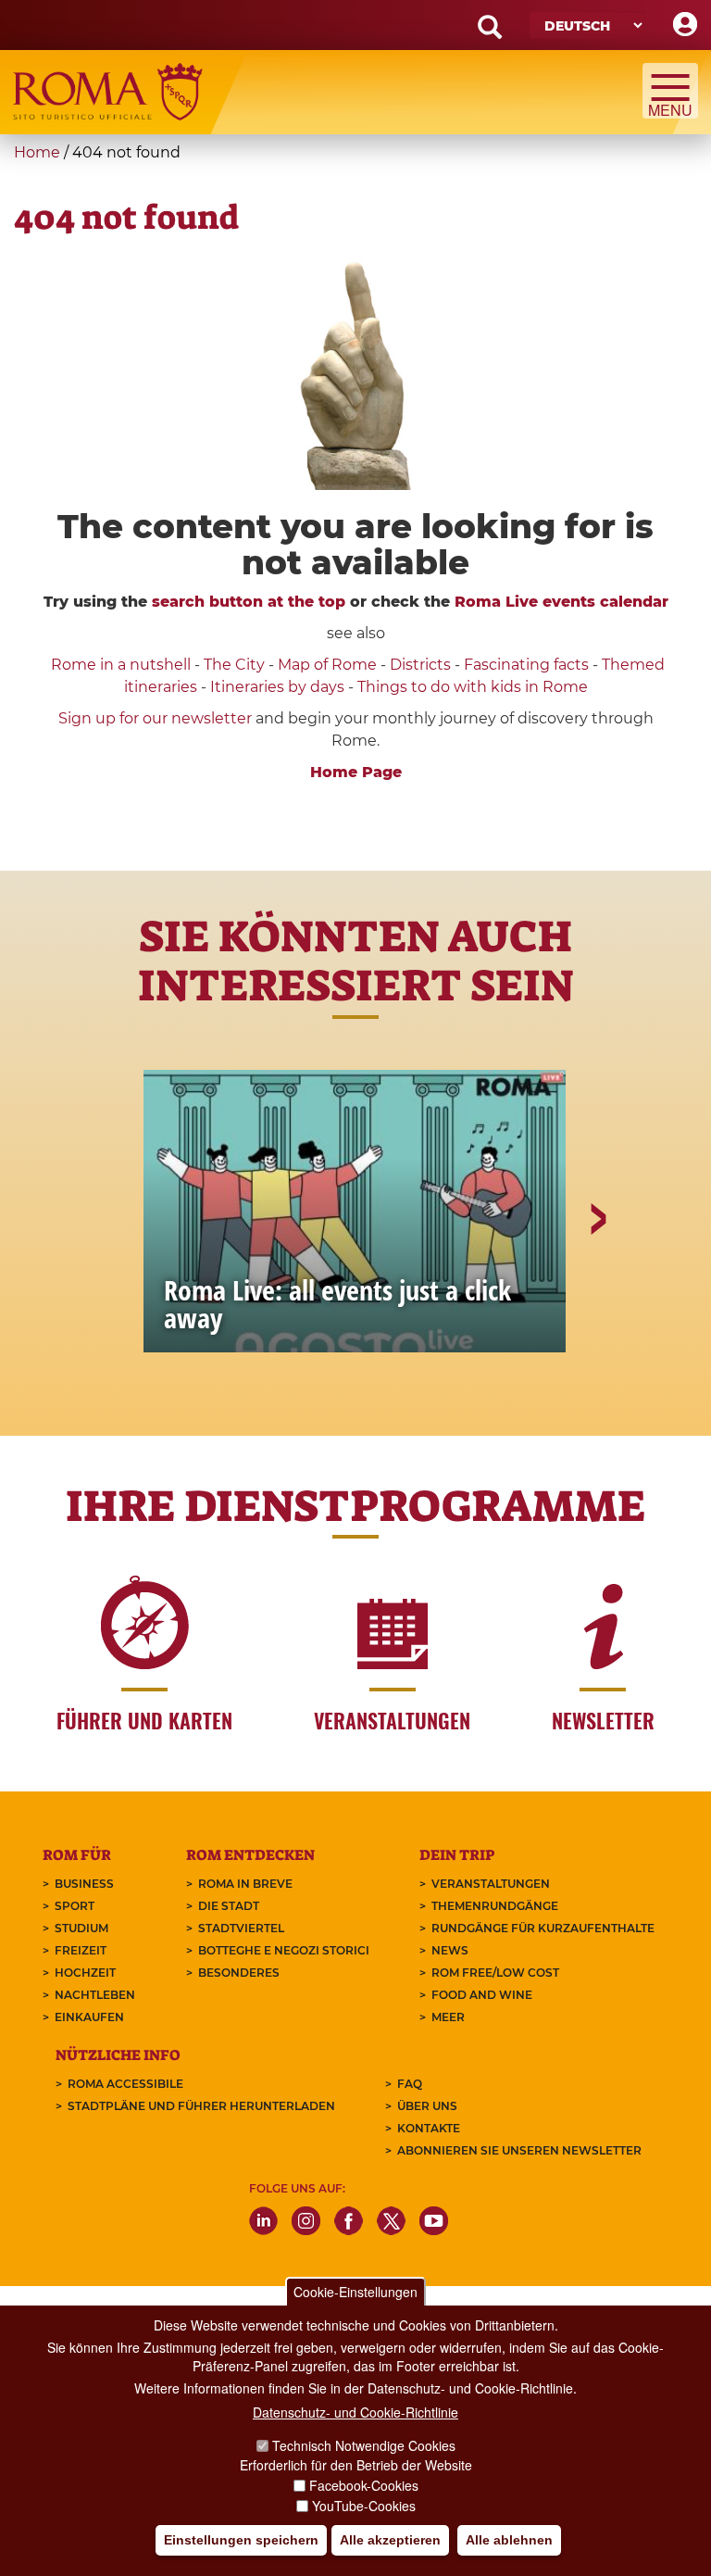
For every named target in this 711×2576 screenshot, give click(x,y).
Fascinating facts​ (526, 665)
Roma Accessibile (125, 2084)
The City (234, 665)
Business (84, 1884)
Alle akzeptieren (390, 2540)
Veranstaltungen (491, 1884)
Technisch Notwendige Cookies (364, 2445)
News (450, 1950)
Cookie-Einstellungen (355, 2292)
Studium (81, 1928)
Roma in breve (245, 1884)
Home (37, 152)
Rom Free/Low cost (495, 1973)
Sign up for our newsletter (157, 718)
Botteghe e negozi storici (284, 1950)
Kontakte (429, 2128)
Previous (116, 1283)
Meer (448, 2017)
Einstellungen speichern (241, 2540)
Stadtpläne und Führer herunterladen (201, 2106)
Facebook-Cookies (364, 2485)
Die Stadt (229, 1906)
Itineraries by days (277, 687)
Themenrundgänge (495, 1906)
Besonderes (239, 1973)
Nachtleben (95, 1995)
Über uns (427, 2106)
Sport (75, 1906)
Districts (420, 665)
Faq (410, 2084)
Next (597, 1283)
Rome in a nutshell (121, 665)
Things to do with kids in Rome (473, 687)
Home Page (356, 772)
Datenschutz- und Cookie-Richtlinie (355, 2412)
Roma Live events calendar (561, 602)
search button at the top (249, 602)
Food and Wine (482, 1995)
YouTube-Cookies (364, 2506)
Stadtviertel (241, 1928)
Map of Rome (327, 665)
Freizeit (81, 1950)
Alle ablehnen (509, 2540)
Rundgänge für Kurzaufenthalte (543, 1928)
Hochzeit (85, 1973)
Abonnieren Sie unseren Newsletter (519, 2150)
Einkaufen (89, 2017)
